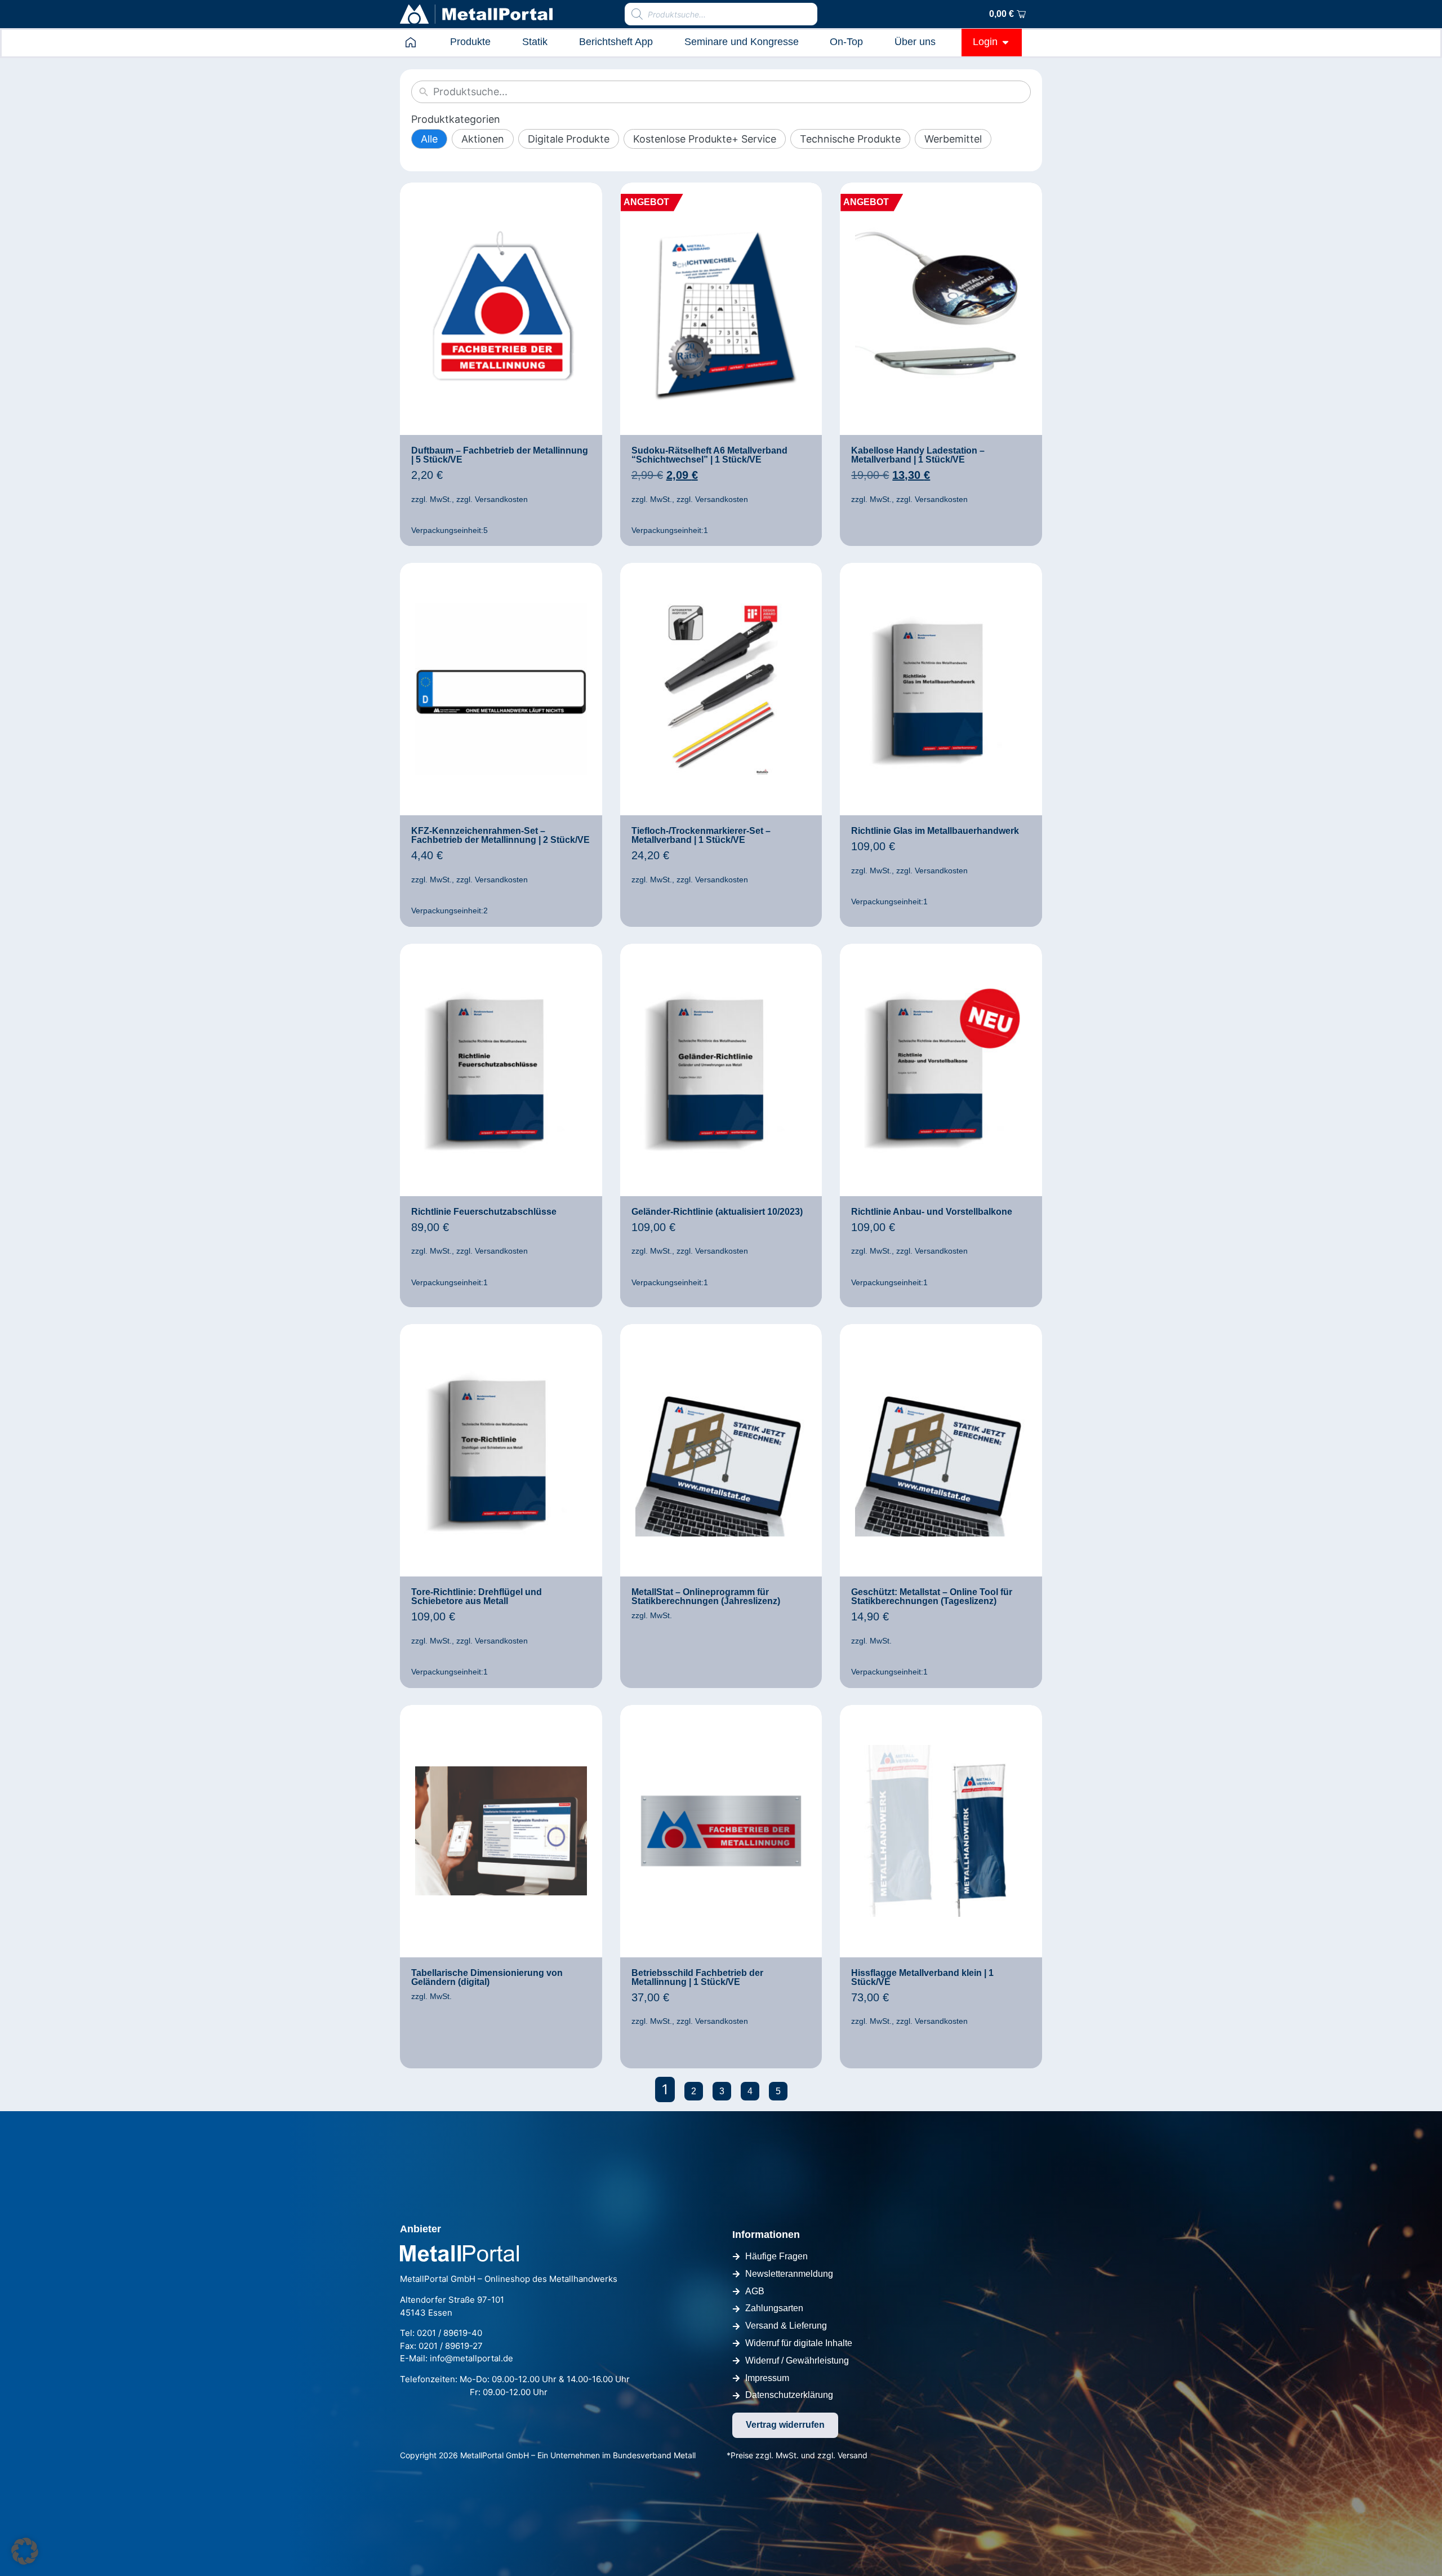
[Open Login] (1005, 42)
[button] (25, 2551)
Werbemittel (953, 139)
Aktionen (483, 139)
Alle (429, 139)
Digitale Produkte (569, 139)
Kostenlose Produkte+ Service (705, 139)
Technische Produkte (850, 139)
